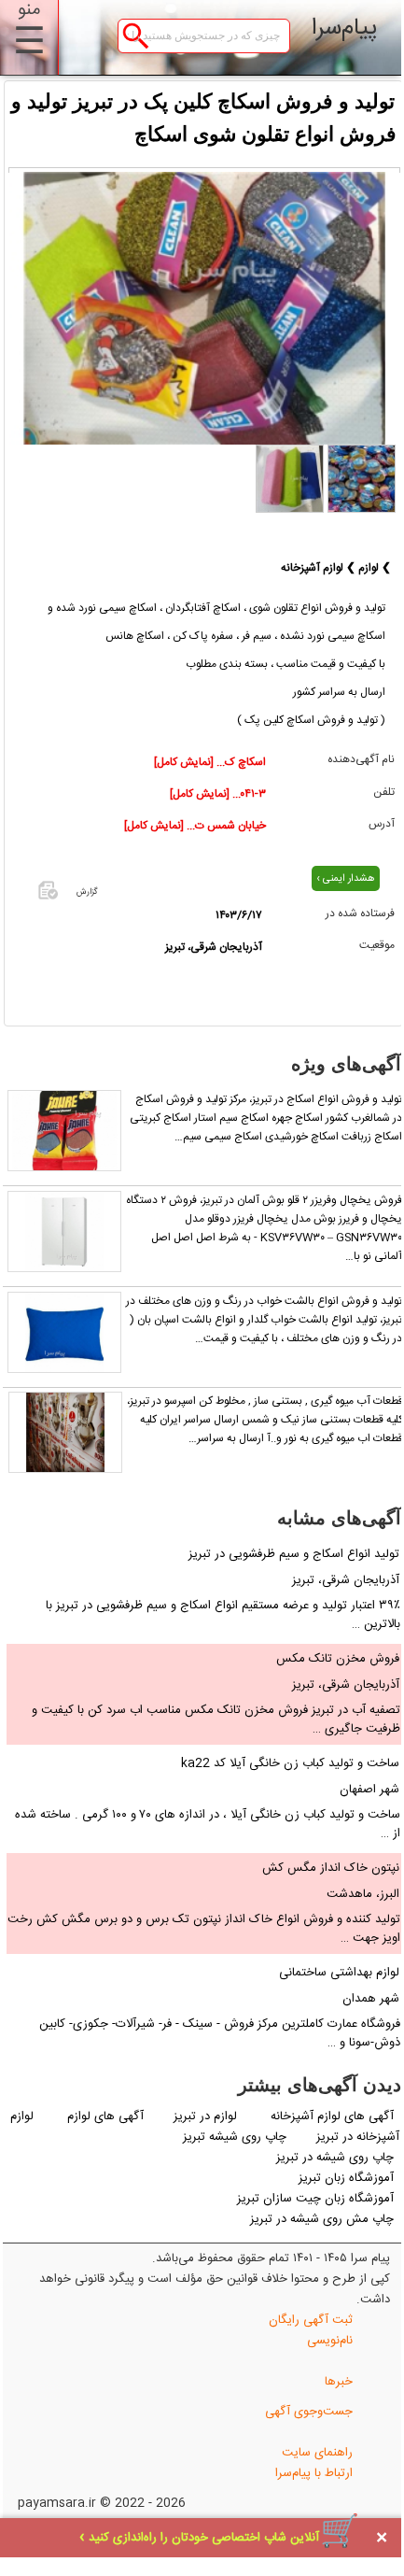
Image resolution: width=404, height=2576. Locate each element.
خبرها (339, 2382)
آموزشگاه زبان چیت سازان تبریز (315, 2199)
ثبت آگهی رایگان (311, 2320)
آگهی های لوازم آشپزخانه (332, 2116)
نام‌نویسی (330, 2341)
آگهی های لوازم (105, 2116)
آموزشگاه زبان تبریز (346, 2178)
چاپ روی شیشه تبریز (235, 2137)
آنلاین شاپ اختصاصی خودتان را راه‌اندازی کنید (204, 2538)
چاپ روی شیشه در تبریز (335, 2158)
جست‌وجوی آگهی (309, 2412)
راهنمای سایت (317, 2453)
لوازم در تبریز (207, 2116)
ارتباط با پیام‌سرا (314, 2473)
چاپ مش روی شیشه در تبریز (322, 2219)
